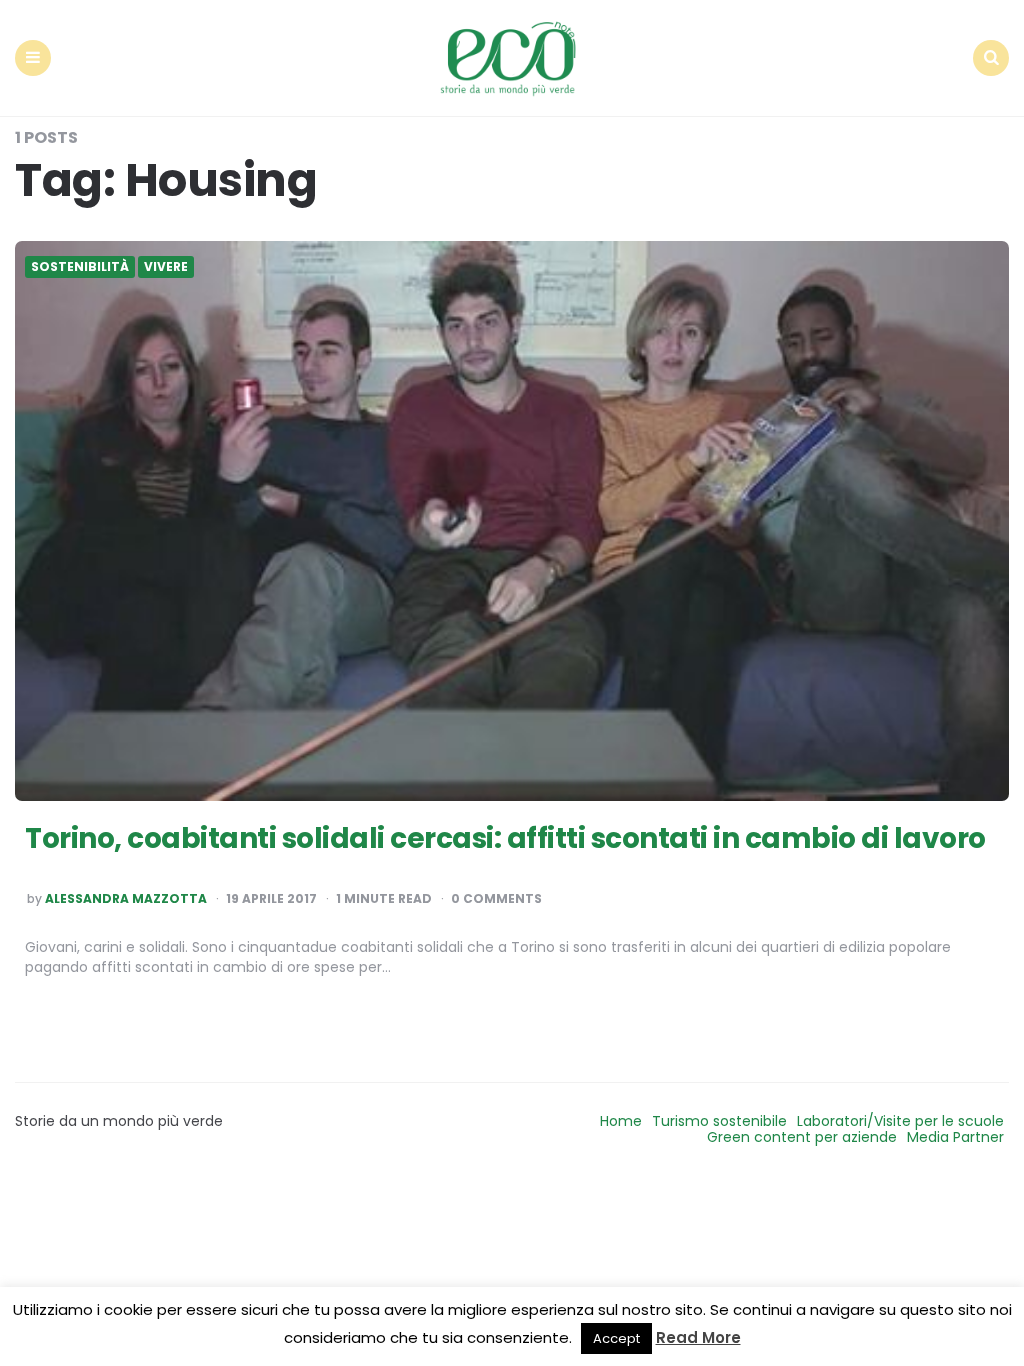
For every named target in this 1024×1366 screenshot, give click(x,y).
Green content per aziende (802, 1137)
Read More (698, 1337)
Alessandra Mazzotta (126, 899)
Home (621, 1121)
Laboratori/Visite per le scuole (900, 1121)
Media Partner (955, 1137)
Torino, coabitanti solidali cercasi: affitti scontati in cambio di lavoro (505, 838)
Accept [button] (616, 1338)
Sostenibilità (80, 267)
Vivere (166, 267)
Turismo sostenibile (719, 1121)
